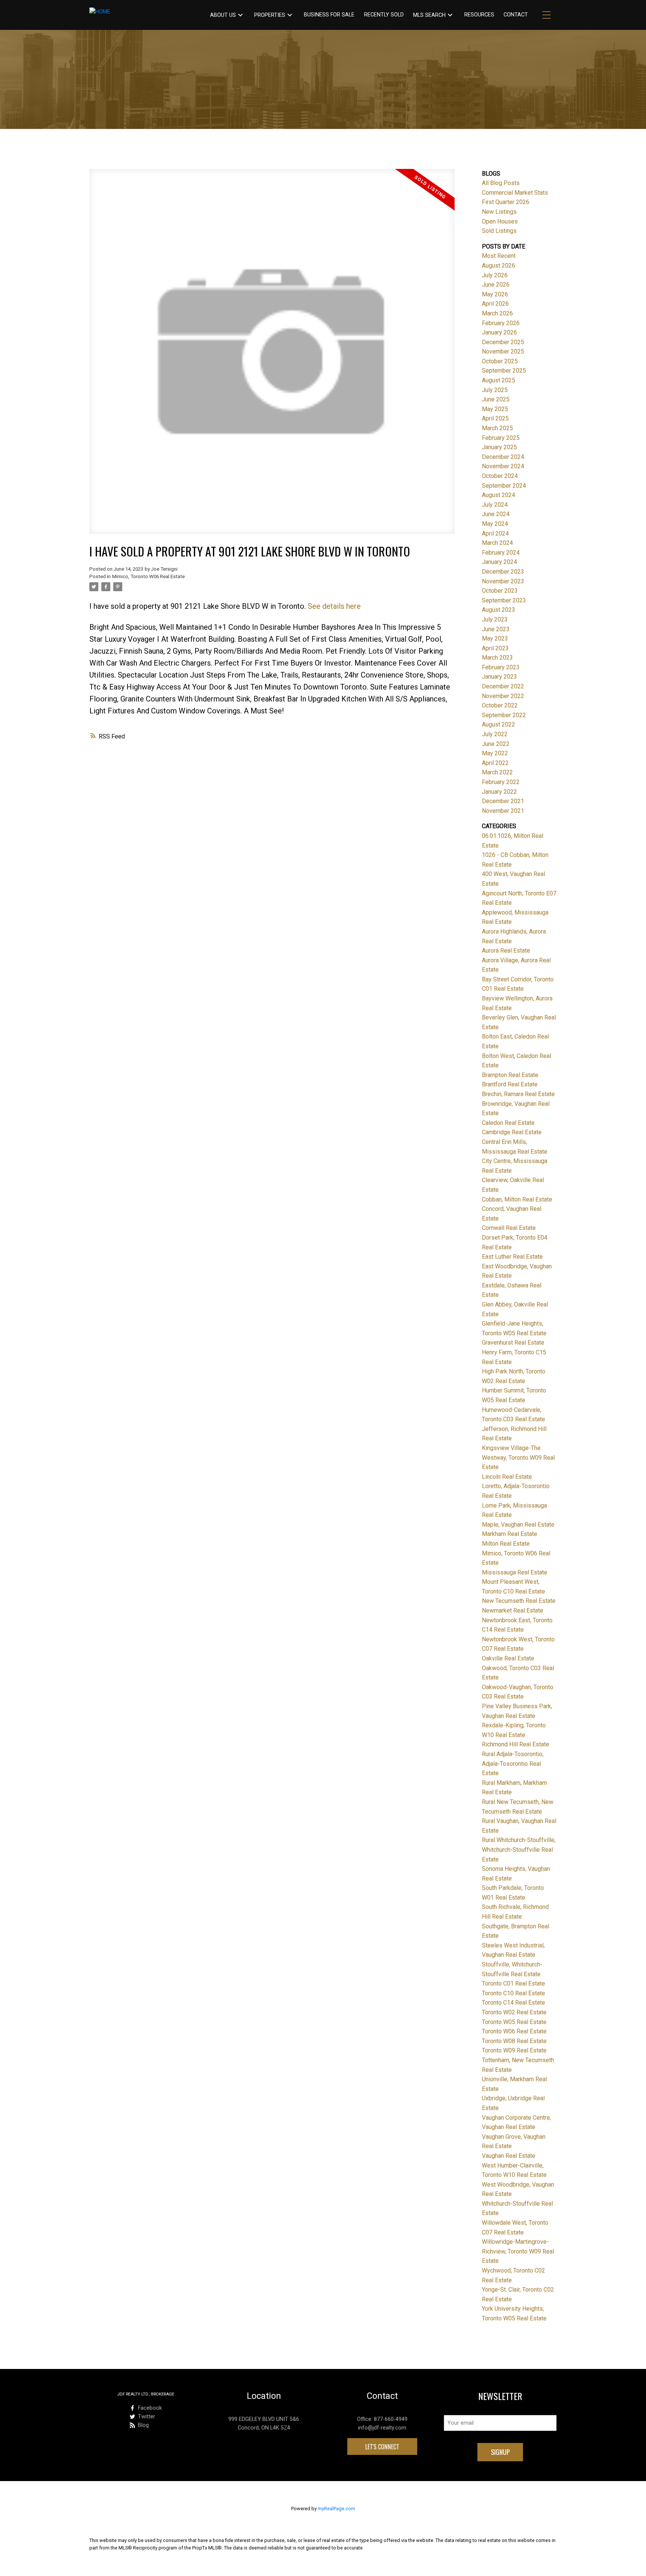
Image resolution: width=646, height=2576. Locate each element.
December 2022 (503, 686)
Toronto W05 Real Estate (514, 2022)
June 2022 (496, 744)
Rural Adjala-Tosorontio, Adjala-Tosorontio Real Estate (513, 1764)
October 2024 (500, 476)
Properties (270, 15)
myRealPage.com (336, 2509)
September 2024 (504, 486)
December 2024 (503, 457)
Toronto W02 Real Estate (514, 2012)
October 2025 (500, 361)
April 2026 (495, 304)
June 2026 (496, 285)
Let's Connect (382, 2447)
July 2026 (495, 275)
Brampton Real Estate (510, 1075)
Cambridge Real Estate (512, 1132)
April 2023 (495, 648)
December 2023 (503, 572)
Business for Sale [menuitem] (329, 15)
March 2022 (497, 772)
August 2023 (499, 610)
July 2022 (495, 734)
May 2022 (495, 753)
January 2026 (499, 332)
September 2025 (504, 371)
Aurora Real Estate (506, 951)
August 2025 (499, 380)
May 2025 (495, 409)
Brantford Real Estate (510, 1084)
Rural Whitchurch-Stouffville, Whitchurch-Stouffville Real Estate (519, 1850)
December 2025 (503, 342)
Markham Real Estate (510, 1534)
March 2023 (497, 658)
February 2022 (501, 782)
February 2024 (501, 553)
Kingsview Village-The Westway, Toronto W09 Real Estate (518, 1457)
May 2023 (495, 638)
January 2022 (499, 792)
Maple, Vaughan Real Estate (518, 1525)
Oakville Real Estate (508, 1658)
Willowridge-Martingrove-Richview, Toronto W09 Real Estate (518, 2251)
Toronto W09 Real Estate (514, 2050)
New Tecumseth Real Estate (519, 1601)
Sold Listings (499, 231)
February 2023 (501, 667)
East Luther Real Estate (512, 1257)
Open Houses (500, 221)
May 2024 (495, 524)
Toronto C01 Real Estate (513, 1983)
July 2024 (495, 505)
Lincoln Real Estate (507, 1477)
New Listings (499, 212)
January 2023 (499, 677)
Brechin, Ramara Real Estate (518, 1094)
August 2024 (499, 495)
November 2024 (503, 466)
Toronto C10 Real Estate (513, 1993)
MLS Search (429, 15)
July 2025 (495, 390)
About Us (223, 15)
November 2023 (503, 581)
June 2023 (496, 629)
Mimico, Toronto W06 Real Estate (148, 576)
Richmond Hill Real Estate (516, 1744)
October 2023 (500, 591)
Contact (516, 15)
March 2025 (497, 428)
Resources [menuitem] (479, 15)
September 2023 (504, 600)
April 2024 (495, 533)
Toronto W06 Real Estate (514, 2031)
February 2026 (501, 323)
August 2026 (499, 266)
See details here (334, 606)
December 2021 (503, 801)
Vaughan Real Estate (509, 2156)
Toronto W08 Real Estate (514, 2041)
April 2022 (495, 763)
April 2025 (495, 418)
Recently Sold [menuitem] (384, 15)
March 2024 (497, 543)
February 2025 (501, 438)
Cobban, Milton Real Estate (517, 1199)
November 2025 (503, 351)
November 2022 (503, 696)
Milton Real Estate (506, 1544)
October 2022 (500, 705)
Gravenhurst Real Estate (513, 1343)
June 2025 (496, 399)
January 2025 (499, 447)
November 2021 (503, 811)
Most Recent (499, 256)
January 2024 (499, 562)
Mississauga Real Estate (515, 1572)
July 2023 (495, 619)
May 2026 (495, 294)
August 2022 (499, 724)
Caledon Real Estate (508, 1123)
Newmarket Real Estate (513, 1611)
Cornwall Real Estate (509, 1228)
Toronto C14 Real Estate (513, 2003)
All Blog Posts (501, 183)
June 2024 (496, 514)
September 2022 (504, 715)
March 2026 (497, 313)
